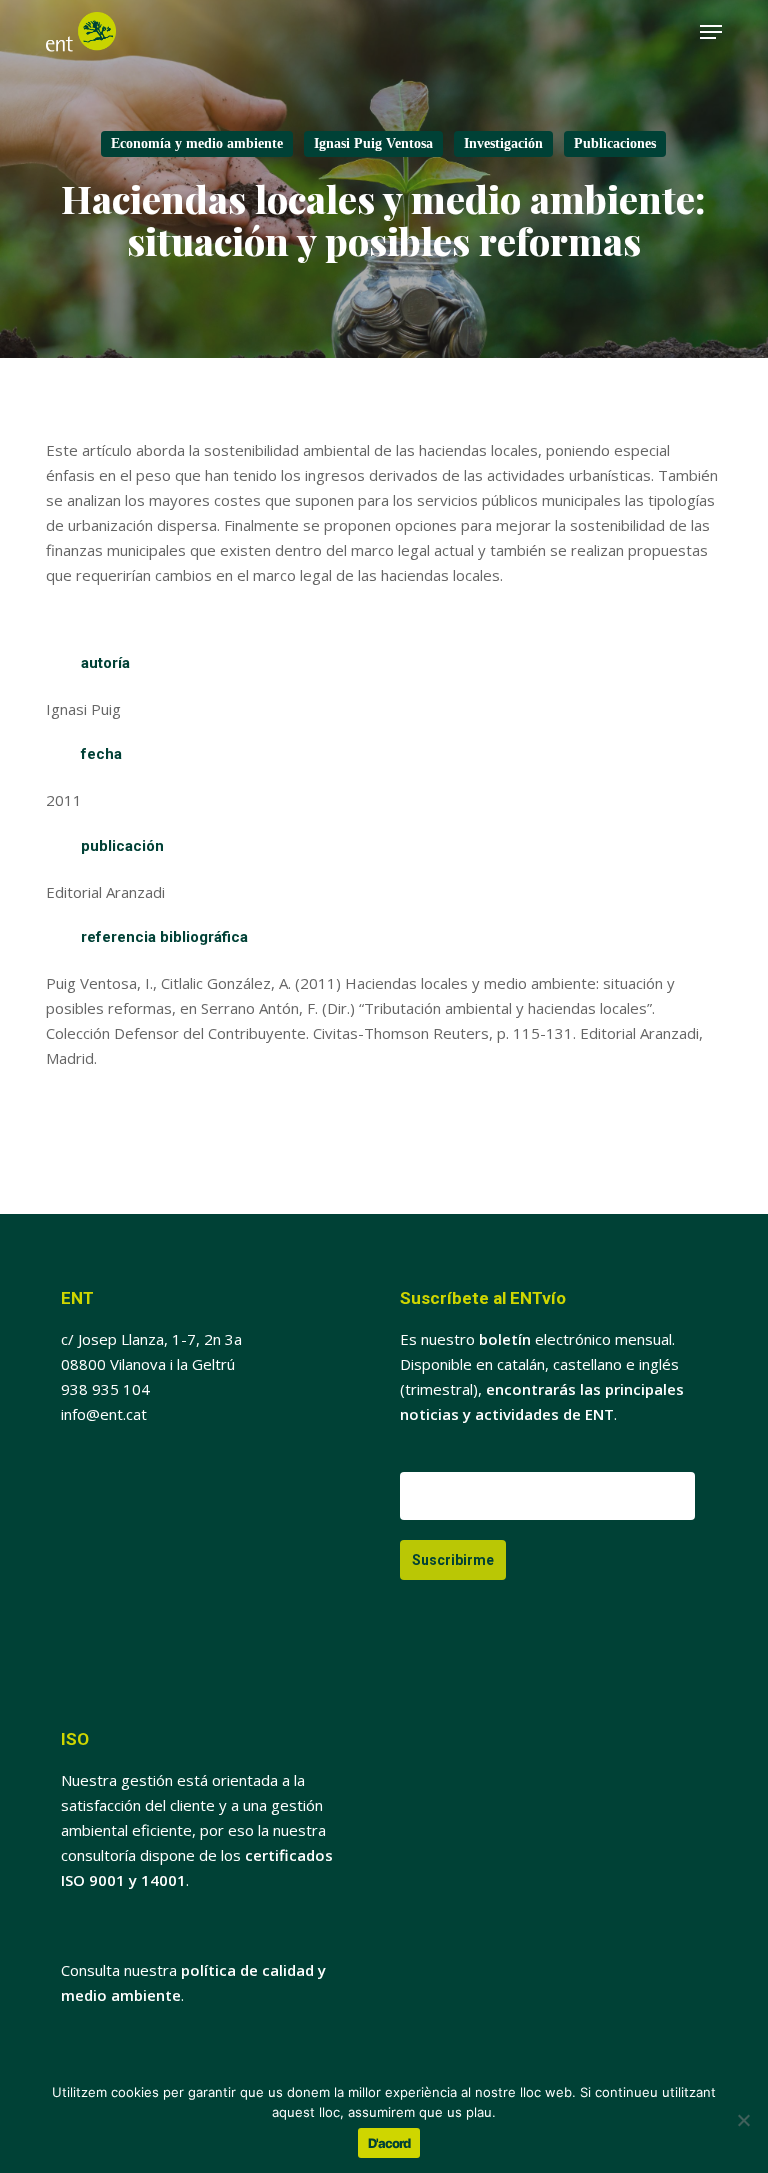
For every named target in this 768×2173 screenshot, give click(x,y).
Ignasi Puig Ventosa (373, 143)
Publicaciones (615, 143)
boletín (505, 1339)
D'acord (389, 2143)
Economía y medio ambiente (197, 143)
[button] (711, 32)
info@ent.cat (104, 1414)
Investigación (503, 143)
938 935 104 (105, 1389)
